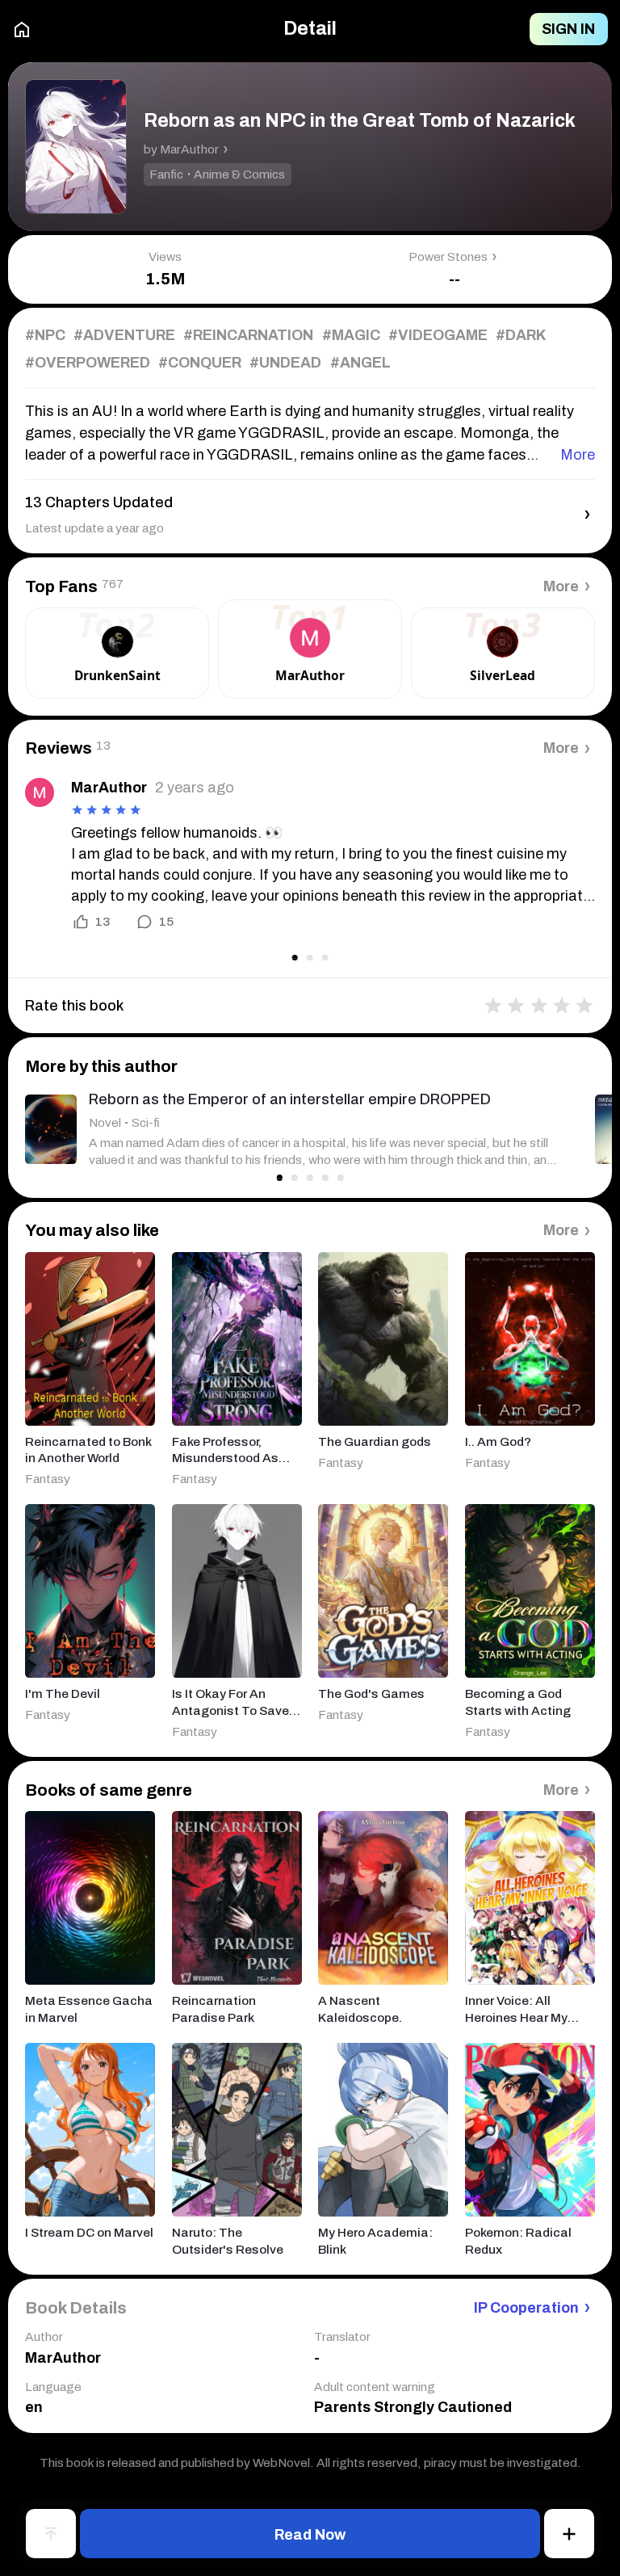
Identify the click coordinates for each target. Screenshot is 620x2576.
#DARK (521, 335)
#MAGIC (351, 335)
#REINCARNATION (248, 335)
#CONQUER (200, 363)
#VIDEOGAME (438, 335)
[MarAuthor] (40, 792)
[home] (22, 29)
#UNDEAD (285, 363)
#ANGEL (360, 363)
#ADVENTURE (124, 335)
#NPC (45, 335)
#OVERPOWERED (88, 363)
